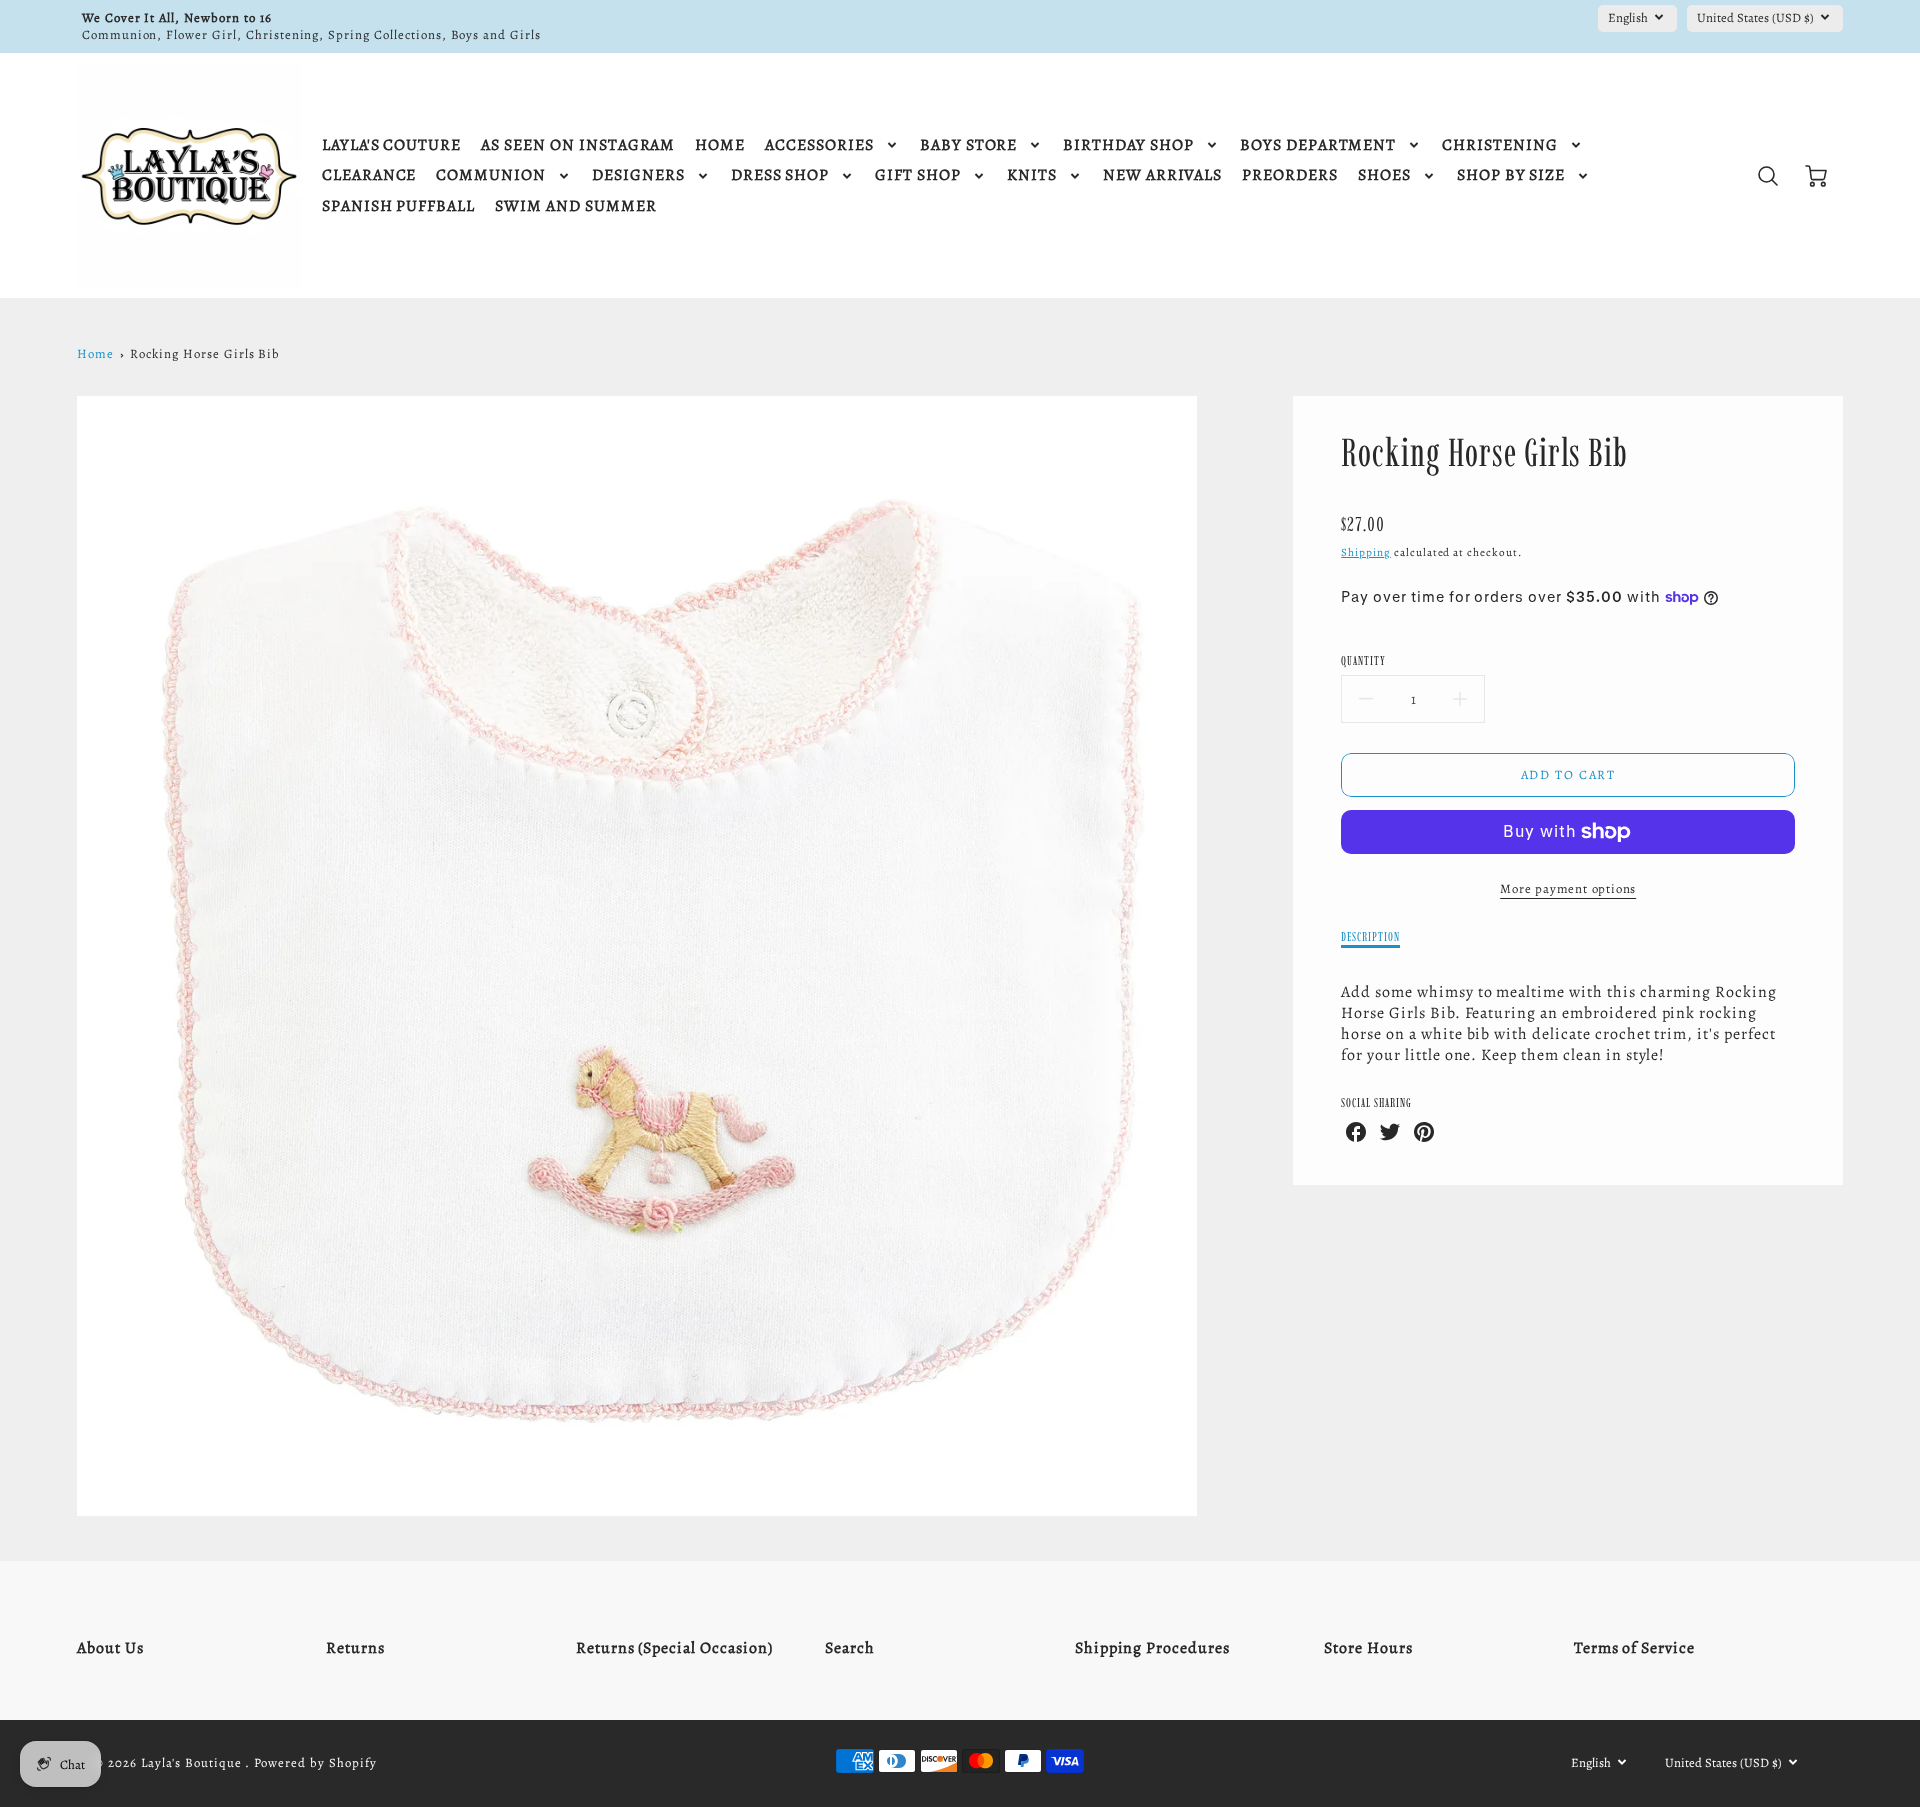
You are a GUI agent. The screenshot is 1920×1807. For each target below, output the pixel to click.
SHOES (1384, 175)
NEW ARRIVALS (1163, 175)
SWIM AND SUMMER (575, 206)
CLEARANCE (369, 175)
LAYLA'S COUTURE (391, 145)
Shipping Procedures (1152, 1648)
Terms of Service (1634, 1648)
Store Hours (1368, 1648)
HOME (720, 145)
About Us (110, 1648)
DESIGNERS (638, 175)
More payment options (1568, 888)
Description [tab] (1370, 936)
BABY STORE (969, 145)
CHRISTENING (1500, 145)
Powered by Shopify (315, 1762)
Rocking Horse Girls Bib (205, 353)
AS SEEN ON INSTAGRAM (578, 145)
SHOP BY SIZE (1511, 175)
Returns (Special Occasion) (674, 1648)
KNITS (1032, 175)
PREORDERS (1290, 175)
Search (850, 1648)
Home (95, 353)
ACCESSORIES (819, 145)
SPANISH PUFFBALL (398, 206)
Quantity (1363, 660)
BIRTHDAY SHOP (1128, 145)
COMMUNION (491, 175)
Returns (355, 1648)
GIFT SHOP (918, 175)
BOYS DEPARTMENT (1318, 145)
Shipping (1366, 552)
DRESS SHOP (780, 175)
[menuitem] (391, 145)
